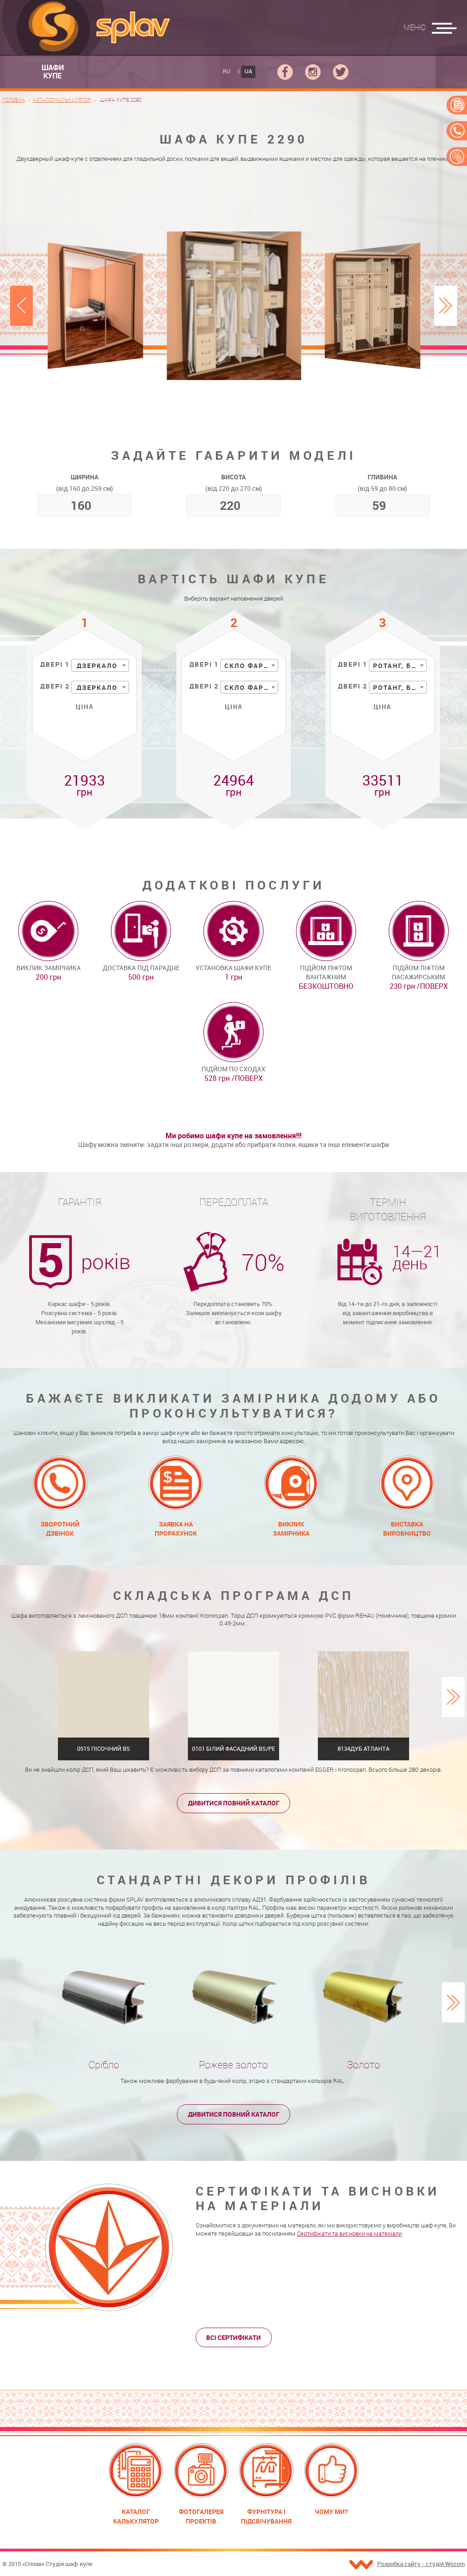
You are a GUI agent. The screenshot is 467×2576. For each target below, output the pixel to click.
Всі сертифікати (233, 2337)
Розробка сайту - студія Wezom (421, 2564)
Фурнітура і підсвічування (266, 2516)
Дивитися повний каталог (234, 1803)
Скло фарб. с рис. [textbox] (251, 666)
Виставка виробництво (407, 1529)
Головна (14, 100)
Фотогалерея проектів (201, 2516)
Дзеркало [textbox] (97, 666)
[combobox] (100, 665)
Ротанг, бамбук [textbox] (400, 666)
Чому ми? (331, 2512)
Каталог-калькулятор (62, 100)
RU (226, 71)
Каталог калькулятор (136, 2516)
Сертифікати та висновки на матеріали (349, 2234)
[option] (234, 306)
